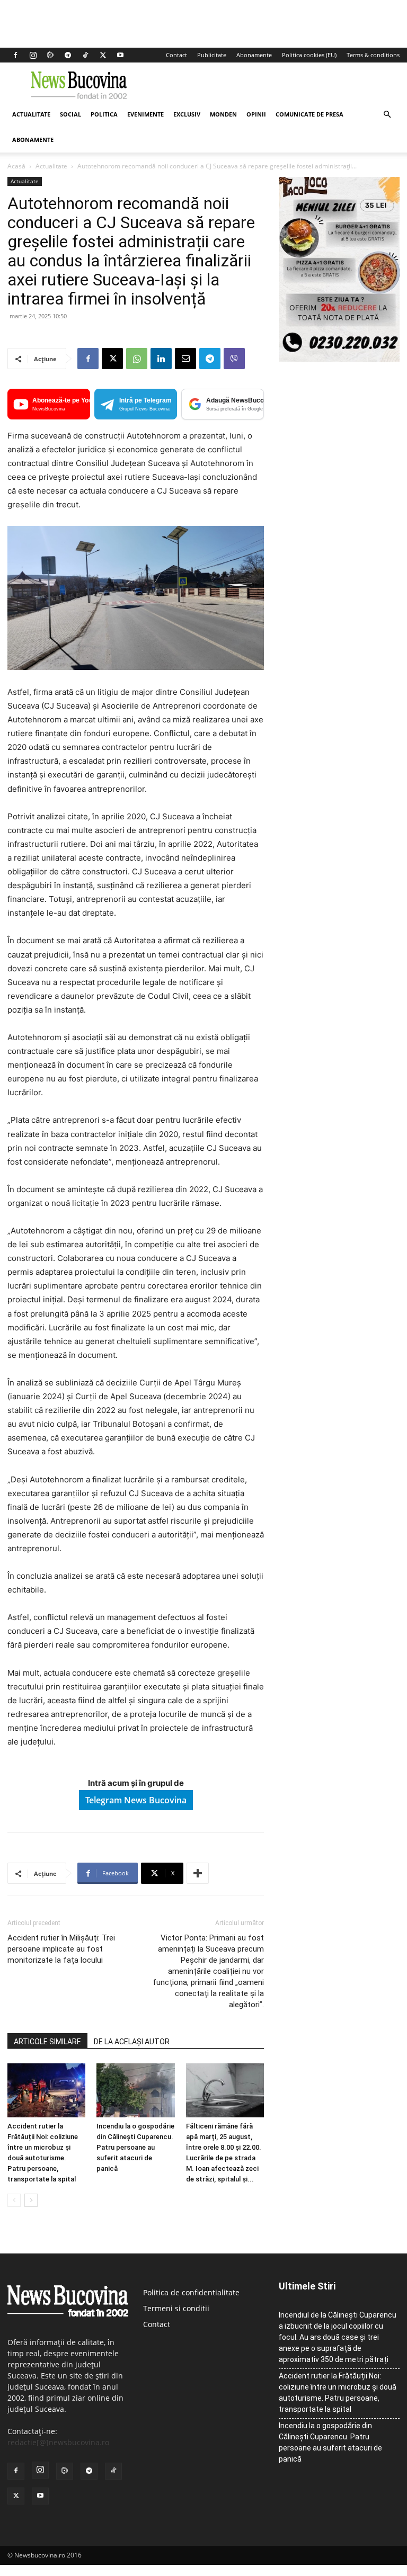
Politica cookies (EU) (309, 55)
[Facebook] (15, 55)
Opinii (256, 114)
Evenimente (145, 114)
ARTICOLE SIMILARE (47, 2042)
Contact (176, 55)
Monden (223, 114)
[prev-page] (14, 2200)
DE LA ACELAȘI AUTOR (132, 2042)
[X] (103, 55)
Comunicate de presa (309, 114)
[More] (198, 1873)
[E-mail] (185, 359)
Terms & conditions (373, 55)
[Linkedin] (161, 359)
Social (70, 114)
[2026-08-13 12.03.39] (339, 359)
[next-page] (31, 2200)
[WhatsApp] (137, 359)
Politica (104, 114)
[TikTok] (85, 55)
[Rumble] (50, 55)
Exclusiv (187, 114)
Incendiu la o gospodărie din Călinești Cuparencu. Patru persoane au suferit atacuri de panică (135, 2147)
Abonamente (254, 55)
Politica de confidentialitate (191, 2292)
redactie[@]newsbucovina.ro (58, 2442)
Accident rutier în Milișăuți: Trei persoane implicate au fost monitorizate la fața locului (61, 1949)
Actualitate (31, 114)
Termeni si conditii (176, 2308)
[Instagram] (33, 55)
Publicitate (212, 55)
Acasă (16, 166)
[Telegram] (68, 55)
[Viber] (234, 359)
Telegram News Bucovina (136, 1800)
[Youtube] (120, 55)
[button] (387, 115)
